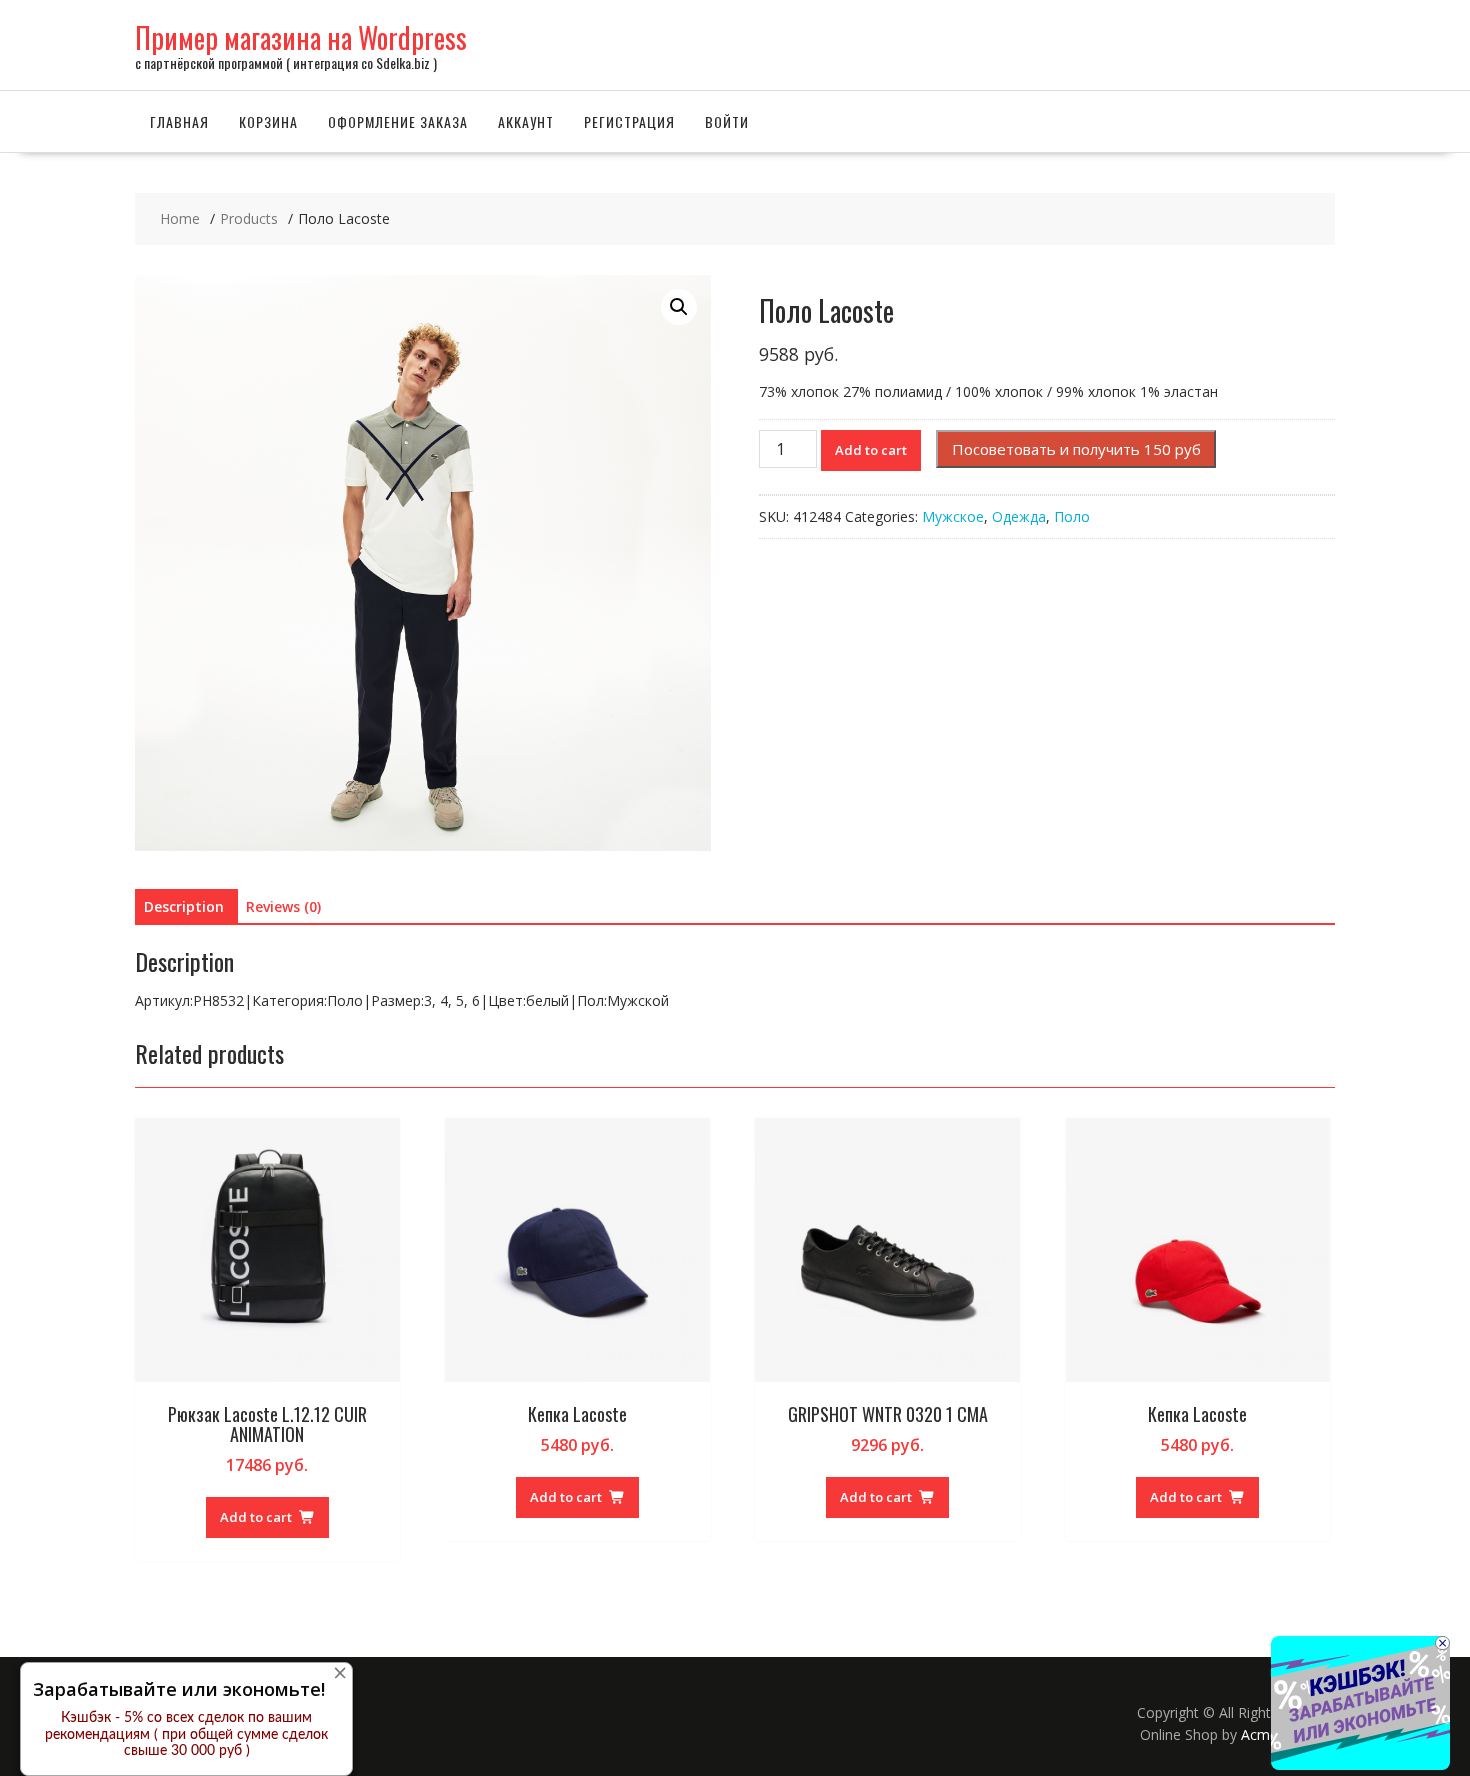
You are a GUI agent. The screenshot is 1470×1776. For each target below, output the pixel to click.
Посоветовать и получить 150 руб (1076, 449)
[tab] (184, 907)
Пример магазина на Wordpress (301, 37)
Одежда (1019, 516)
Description (184, 906)
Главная (179, 121)
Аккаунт (526, 121)
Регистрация (629, 121)
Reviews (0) (283, 906)
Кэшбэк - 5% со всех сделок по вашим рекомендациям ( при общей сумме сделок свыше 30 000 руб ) (186, 1735)
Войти (727, 121)
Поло (1072, 516)
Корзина (268, 121)
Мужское (953, 516)
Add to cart (871, 450)
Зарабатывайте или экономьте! (179, 1689)
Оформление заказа (398, 121)
